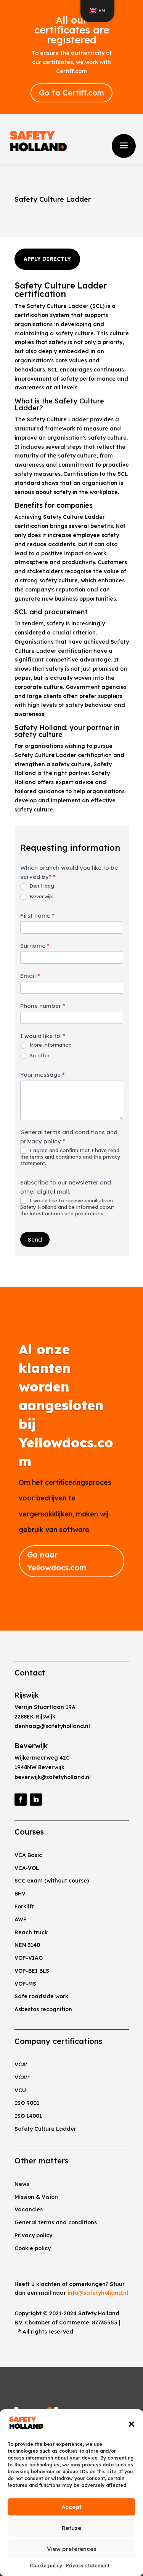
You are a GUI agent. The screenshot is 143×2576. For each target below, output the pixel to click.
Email (30, 976)
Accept (71, 2507)
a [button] (124, 146)
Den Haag (41, 886)
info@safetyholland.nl (98, 2293)
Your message (43, 1075)
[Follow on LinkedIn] (36, 1800)
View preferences (72, 2549)
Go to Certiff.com (71, 93)
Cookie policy (46, 2566)
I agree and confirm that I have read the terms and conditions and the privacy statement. (70, 1157)
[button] (132, 2424)
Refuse (71, 2528)
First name (37, 916)
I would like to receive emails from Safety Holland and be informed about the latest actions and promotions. (67, 1207)
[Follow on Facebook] (21, 1800)
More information (50, 1045)
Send (35, 1239)
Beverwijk (40, 896)
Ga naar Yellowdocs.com (57, 1561)
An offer (39, 1055)
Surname (35, 946)
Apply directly (47, 259)
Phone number (43, 1006)
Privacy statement (88, 2566)
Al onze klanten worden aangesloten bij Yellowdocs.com (66, 1405)
